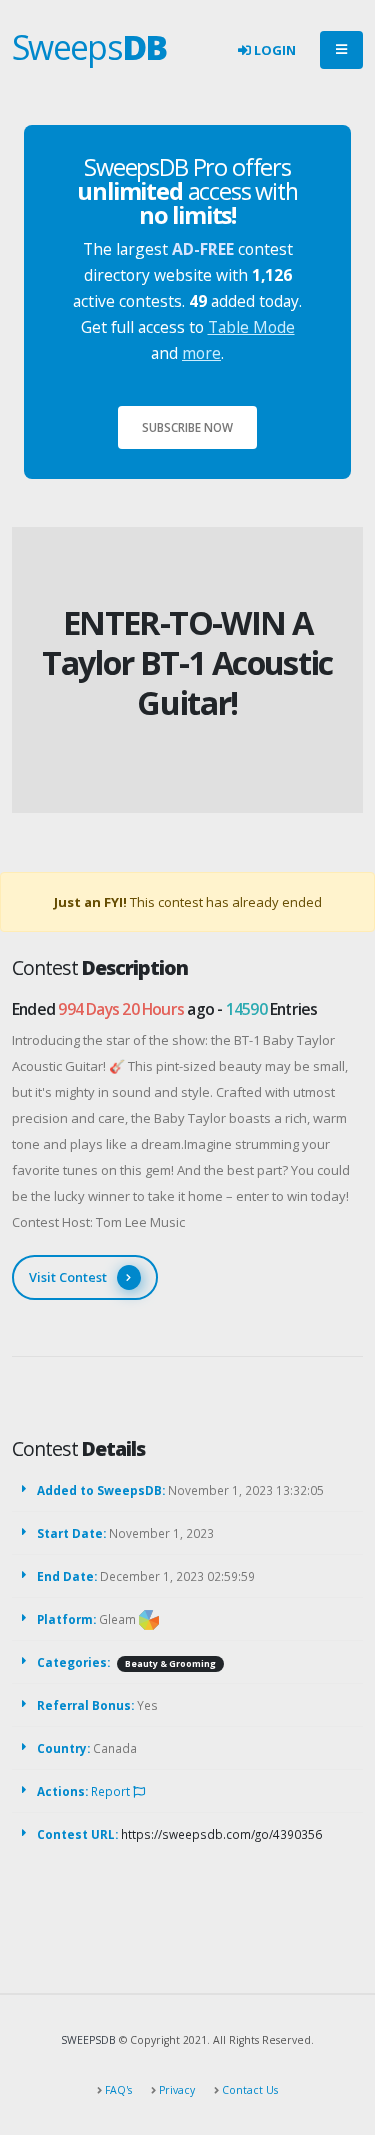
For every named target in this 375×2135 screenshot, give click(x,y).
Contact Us (248, 2090)
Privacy (175, 2090)
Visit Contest (68, 1277)
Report (112, 1791)
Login (273, 50)
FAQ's (117, 2090)
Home (152, 591)
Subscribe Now (187, 427)
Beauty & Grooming (170, 1664)
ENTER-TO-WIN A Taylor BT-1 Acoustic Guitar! (187, 662)
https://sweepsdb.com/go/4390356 (221, 1834)
